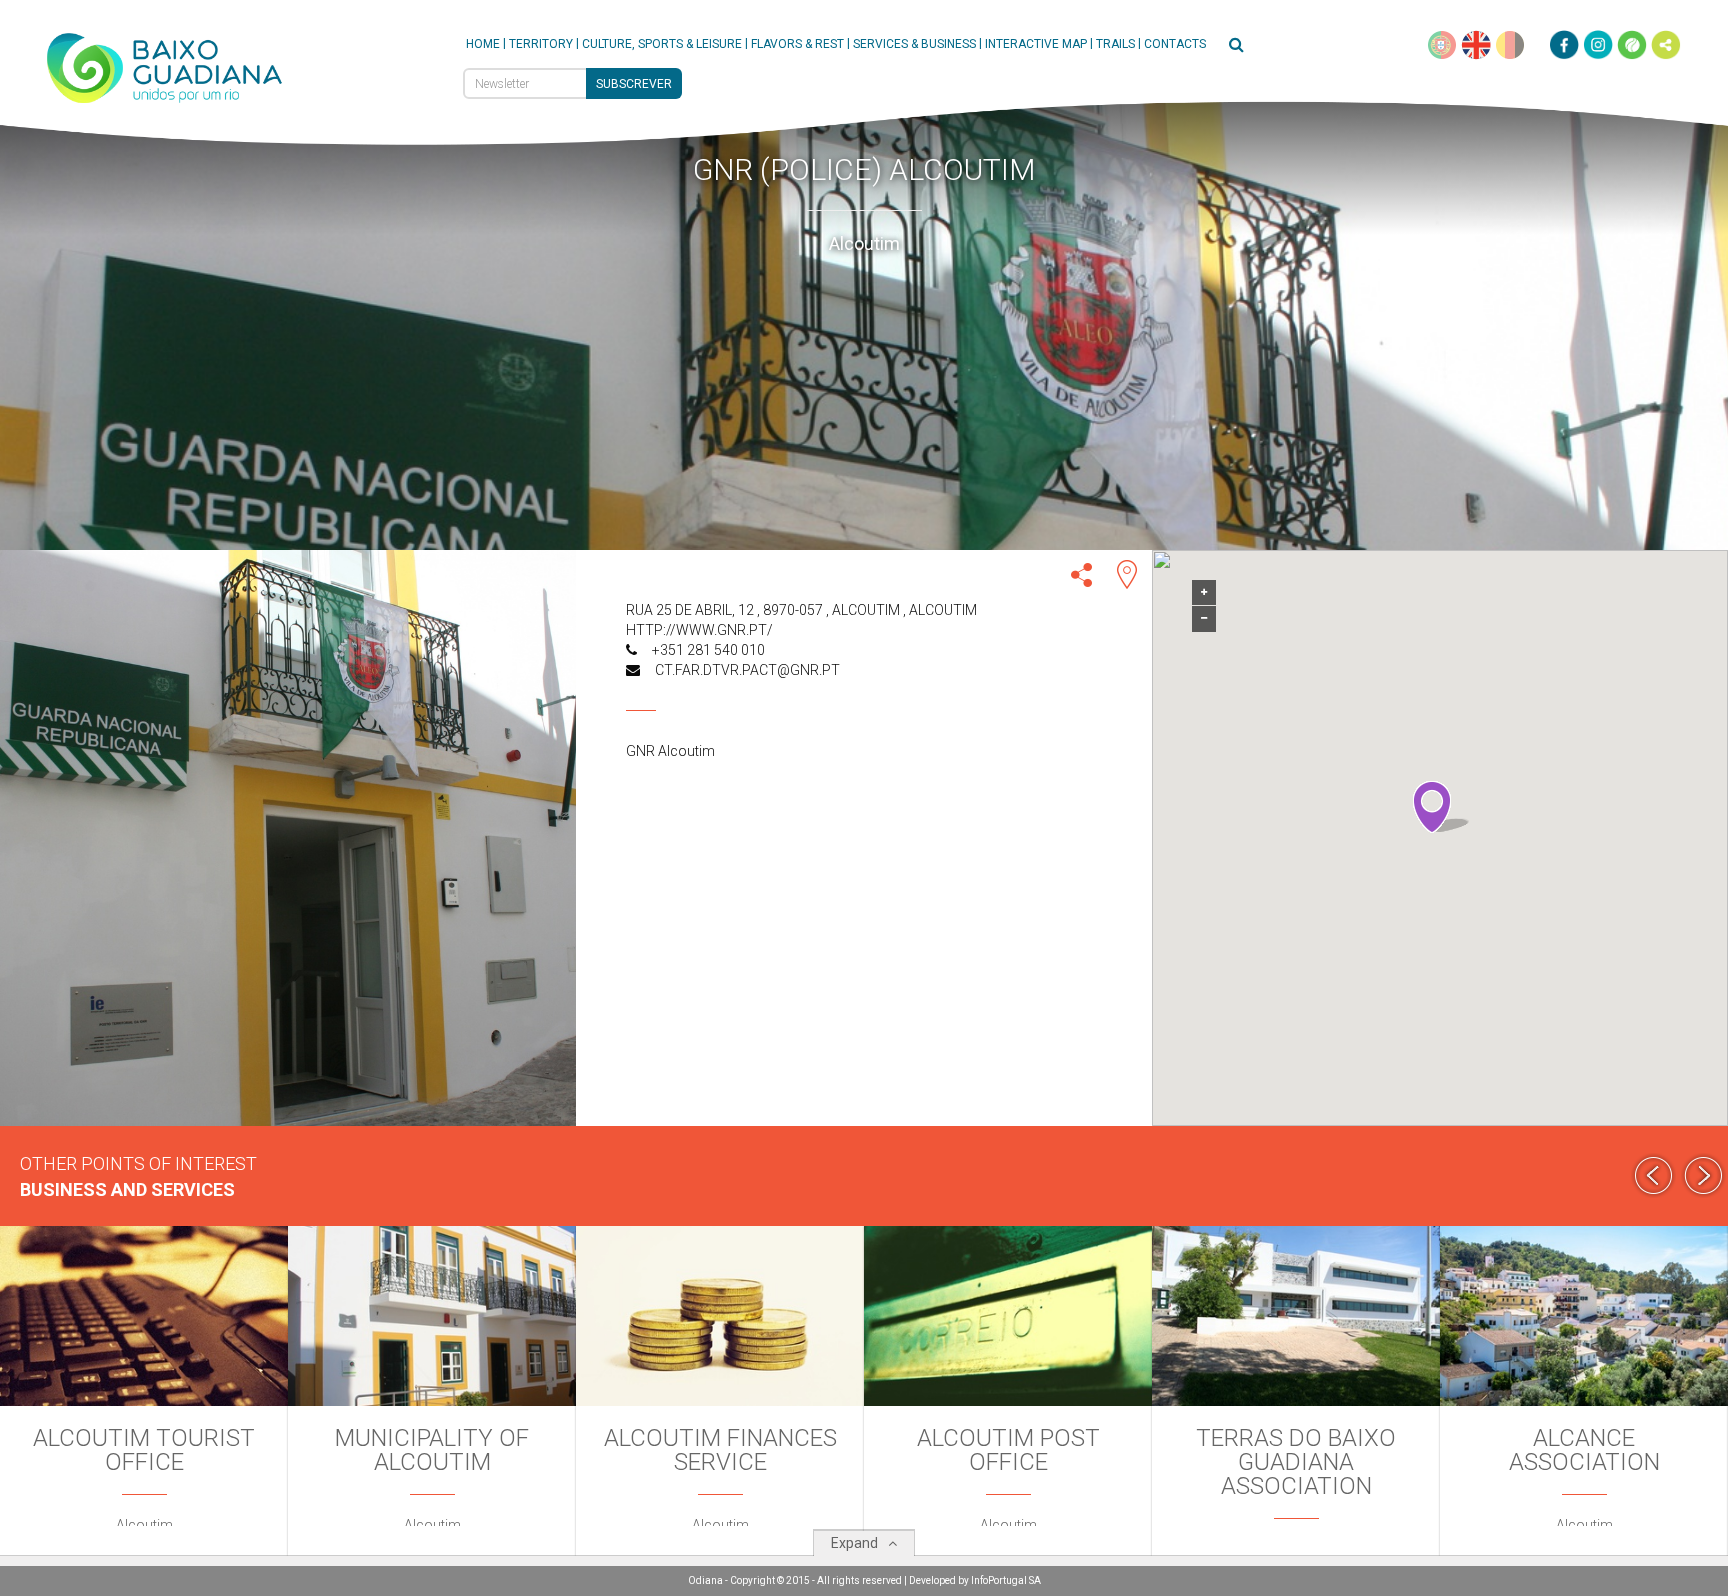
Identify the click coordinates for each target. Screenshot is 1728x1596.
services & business (914, 44)
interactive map (1036, 44)
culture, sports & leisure (662, 44)
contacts (1175, 44)
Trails (1115, 44)
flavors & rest (797, 44)
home (483, 44)
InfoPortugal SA (1006, 1580)
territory (541, 44)
